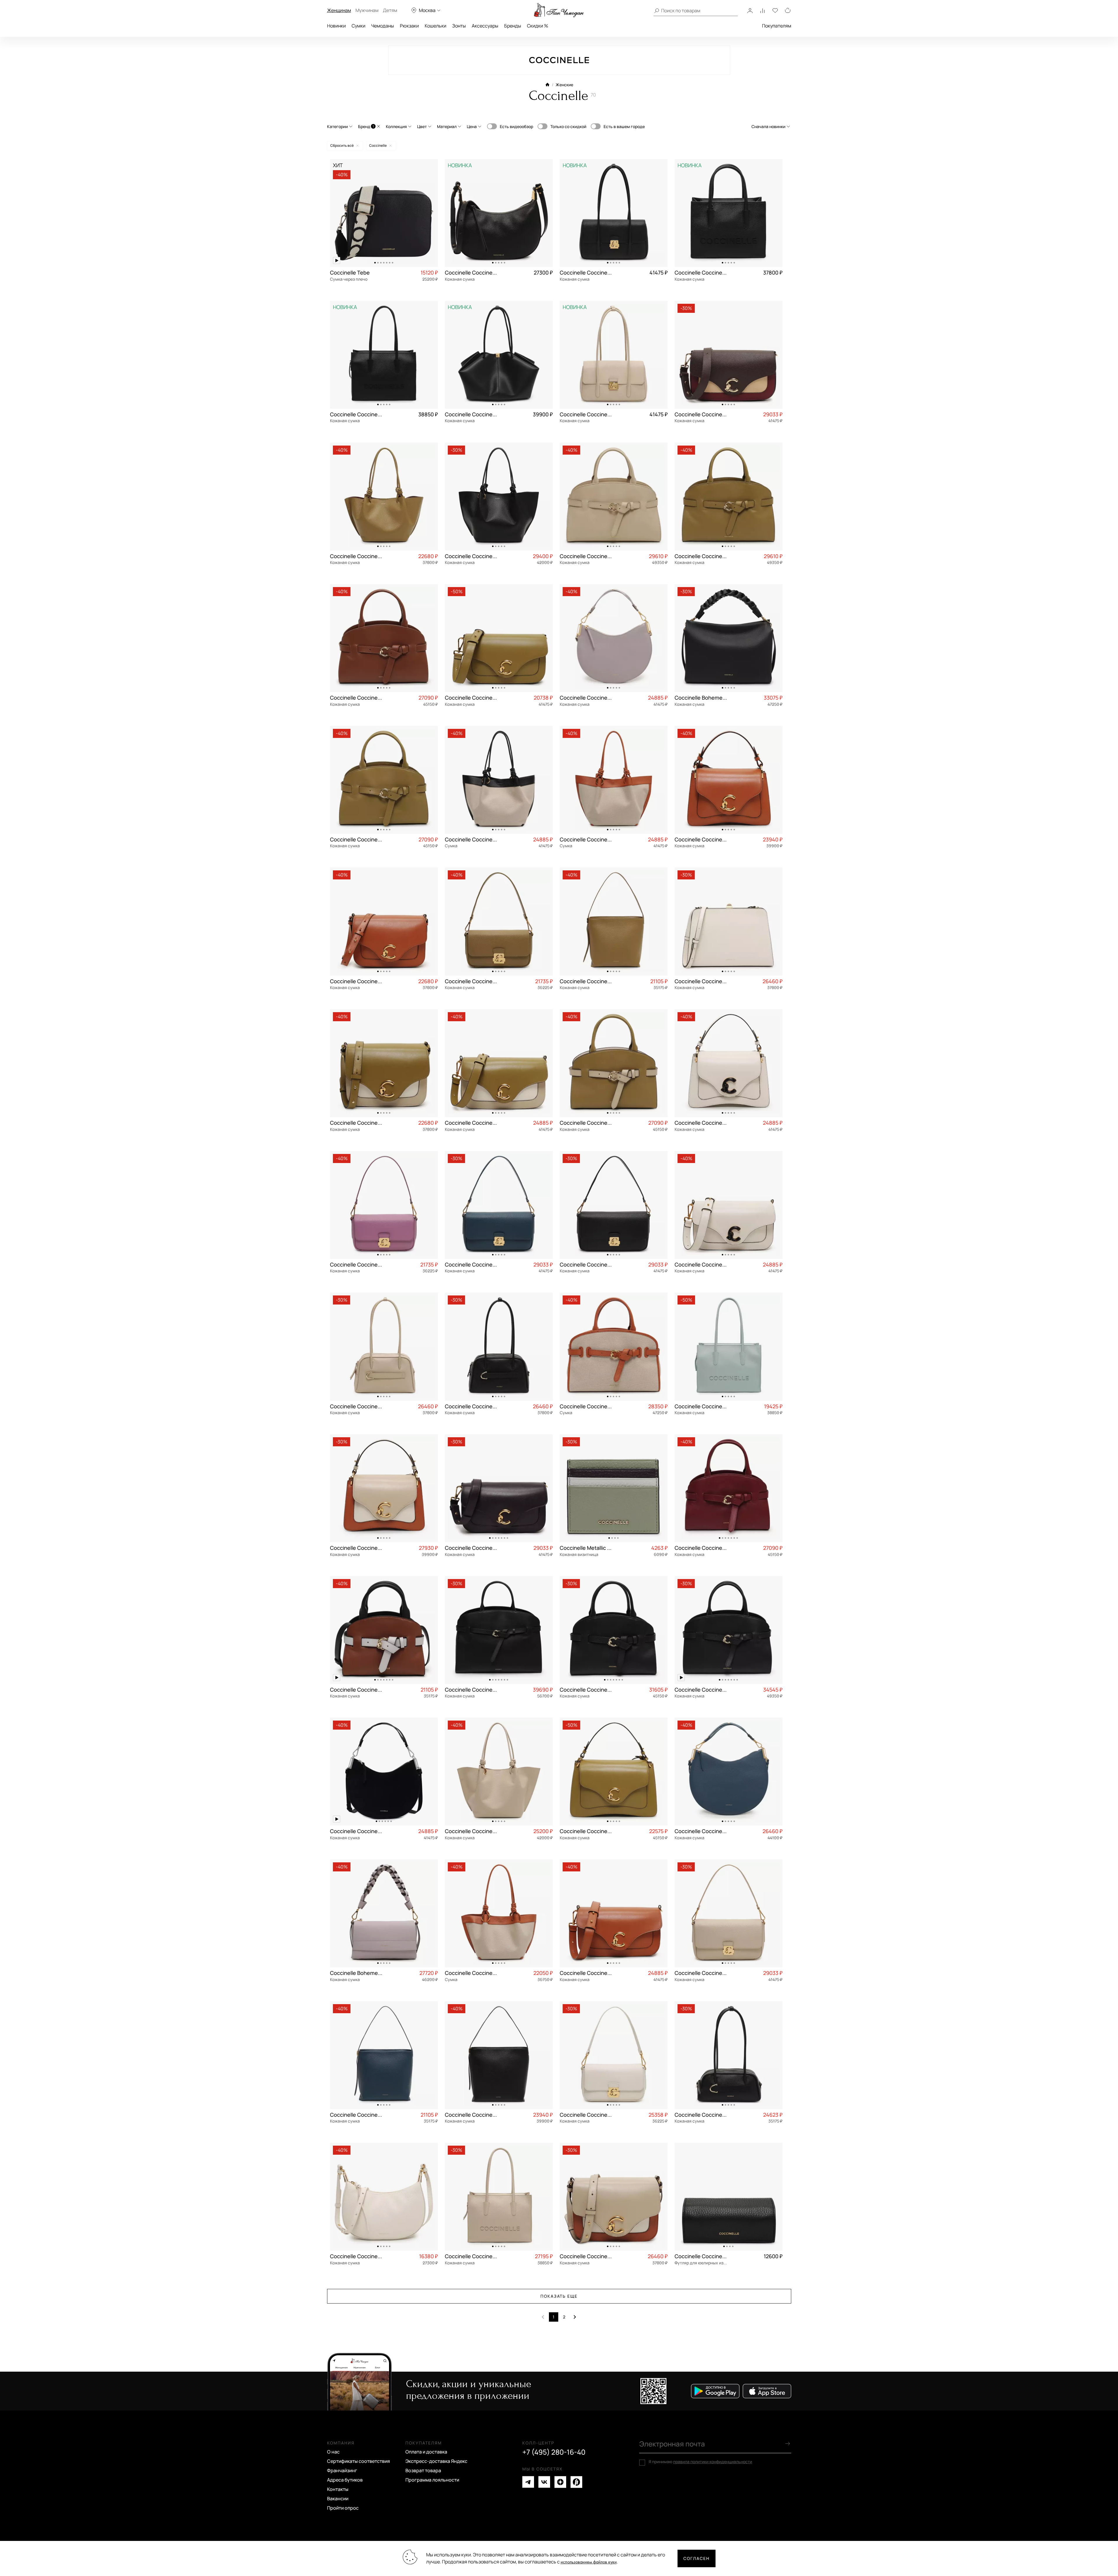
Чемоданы (383, 26)
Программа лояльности (432, 2480)
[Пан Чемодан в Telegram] (528, 2482)
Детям (390, 10)
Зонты (459, 26)
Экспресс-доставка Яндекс (436, 2461)
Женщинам (339, 10)
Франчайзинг (342, 2470)
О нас (333, 2452)
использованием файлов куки (589, 2562)
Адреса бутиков (345, 2480)
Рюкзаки (409, 26)
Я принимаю (700, 2462)
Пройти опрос (343, 2508)
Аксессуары (485, 26)
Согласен (697, 2558)
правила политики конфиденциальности (713, 2462)
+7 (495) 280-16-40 (554, 2452)
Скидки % (538, 26)
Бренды (513, 26)
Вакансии (338, 2499)
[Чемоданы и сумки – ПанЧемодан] (559, 10)
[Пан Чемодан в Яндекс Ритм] (576, 2482)
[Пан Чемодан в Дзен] (560, 2482)
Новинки (336, 26)
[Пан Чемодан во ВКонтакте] (544, 2482)
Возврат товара (423, 2470)
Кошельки (436, 26)
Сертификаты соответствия (358, 2461)
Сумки (358, 26)
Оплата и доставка (426, 2452)
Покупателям (777, 26)
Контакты (338, 2489)
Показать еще (559, 2296)
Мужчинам (367, 10)
